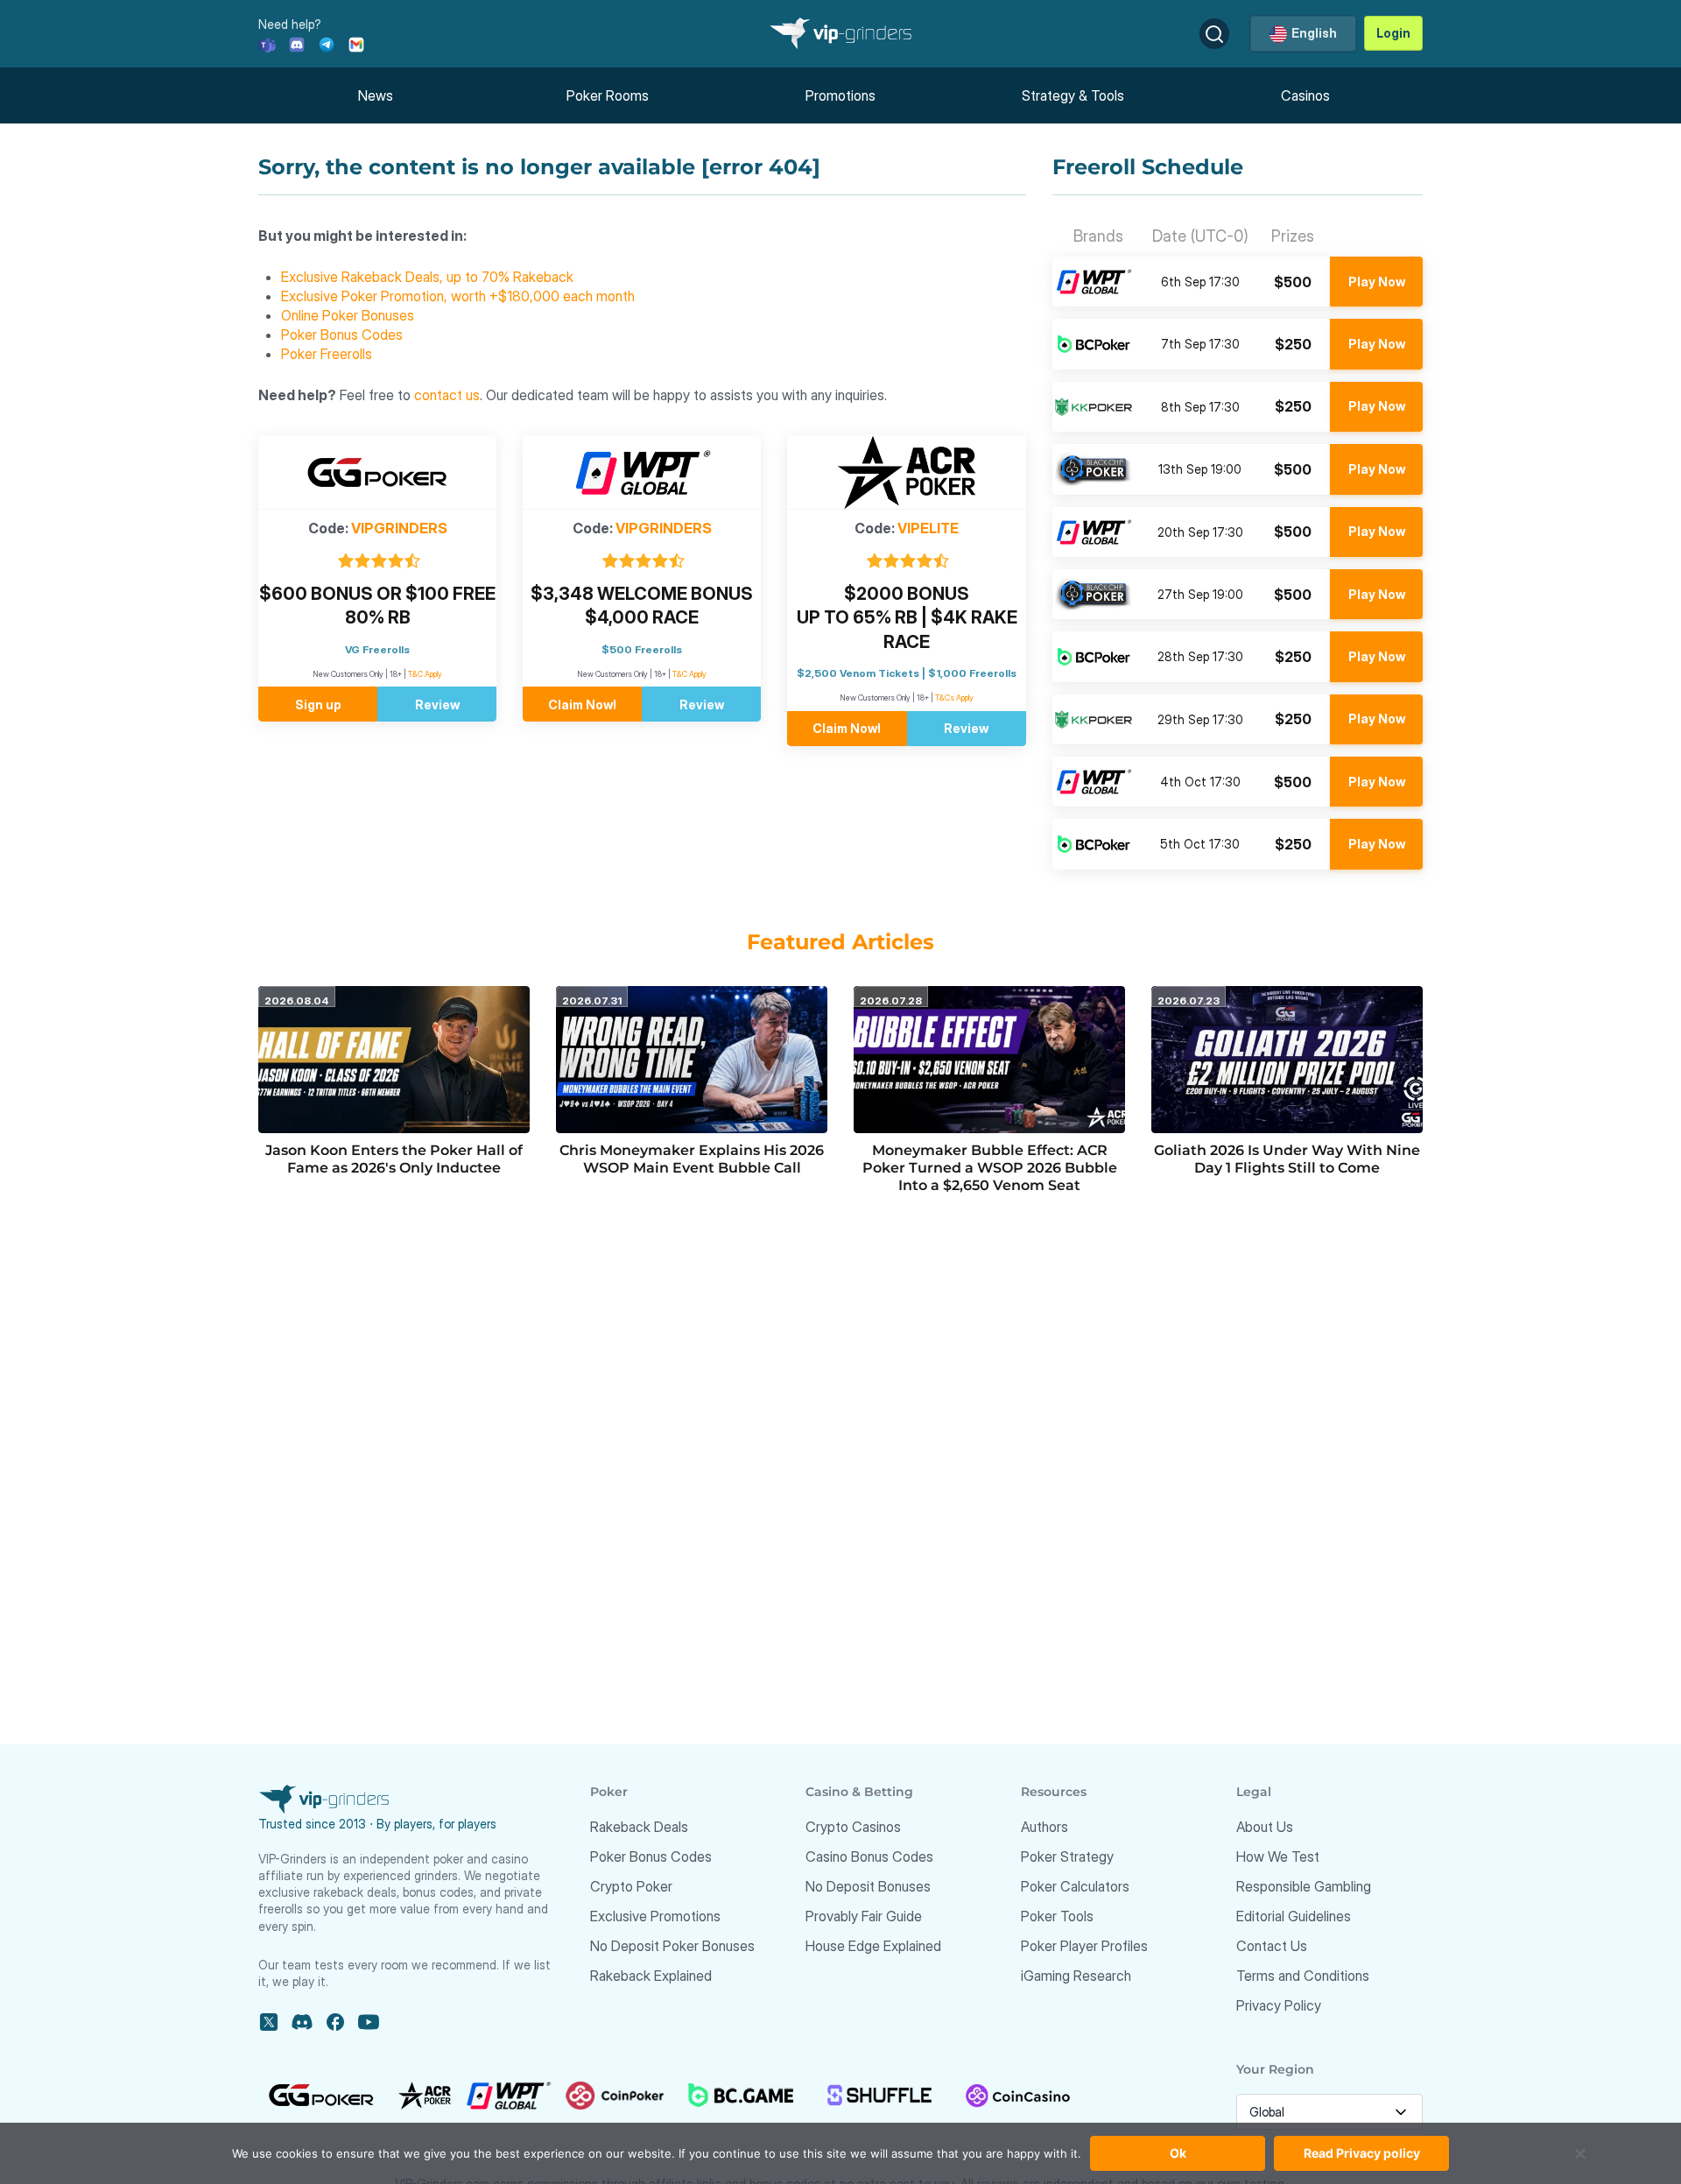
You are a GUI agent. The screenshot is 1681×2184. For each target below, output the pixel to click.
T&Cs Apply (954, 697)
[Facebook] (335, 2022)
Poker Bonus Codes (342, 335)
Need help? (290, 24)
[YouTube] (369, 2022)
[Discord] (297, 43)
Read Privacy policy (1362, 2153)
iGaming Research (1076, 1976)
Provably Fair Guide (864, 1916)
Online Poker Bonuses (348, 315)
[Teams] (267, 43)
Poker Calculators (1075, 1886)
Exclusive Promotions (655, 1916)
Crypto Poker (631, 1886)
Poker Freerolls (327, 354)
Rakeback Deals (639, 1827)
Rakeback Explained (651, 1976)
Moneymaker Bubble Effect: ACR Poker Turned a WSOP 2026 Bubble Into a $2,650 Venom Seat (990, 1168)
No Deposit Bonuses (868, 1886)
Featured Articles (840, 942)
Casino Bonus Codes (869, 1856)
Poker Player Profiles (1084, 1946)
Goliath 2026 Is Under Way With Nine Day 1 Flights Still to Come (1287, 1159)
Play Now (1377, 282)
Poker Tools (1057, 1916)
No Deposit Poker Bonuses (672, 1946)
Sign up (318, 705)
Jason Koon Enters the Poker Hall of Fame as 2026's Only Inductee (394, 1159)
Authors (1044, 1827)
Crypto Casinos (853, 1827)
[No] (1580, 2162)
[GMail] (356, 43)
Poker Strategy (1067, 1856)
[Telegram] (327, 43)
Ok (1178, 2153)
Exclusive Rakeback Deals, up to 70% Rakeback (427, 277)
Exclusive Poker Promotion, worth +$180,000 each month (458, 296)
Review (437, 705)
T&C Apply (425, 674)
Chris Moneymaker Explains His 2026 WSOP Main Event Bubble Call (692, 1159)
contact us (447, 395)
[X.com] (269, 2022)
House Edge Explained (873, 1946)
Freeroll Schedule (1148, 167)
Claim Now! (582, 705)
